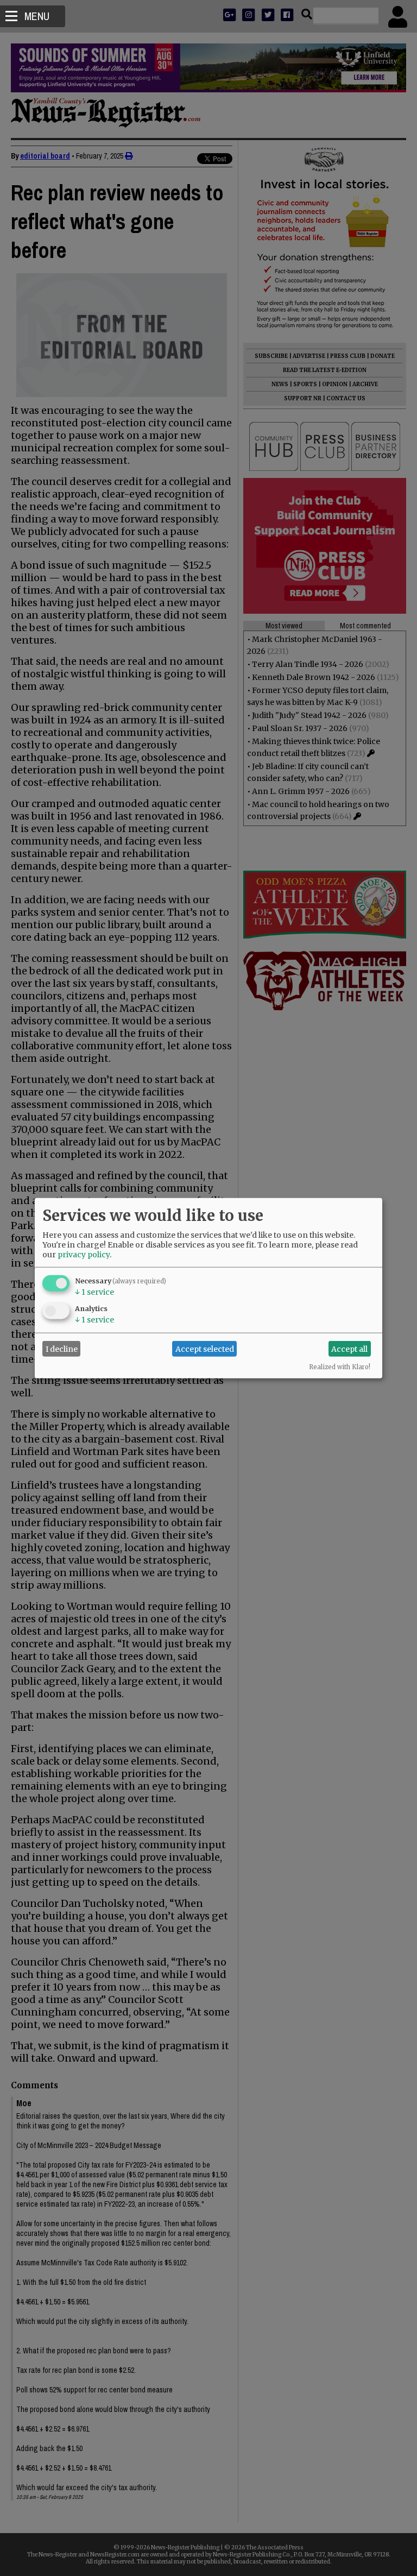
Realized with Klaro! (340, 1367)
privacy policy (84, 1255)
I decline (62, 1349)
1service (94, 1292)
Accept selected (205, 1349)
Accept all (349, 1349)
